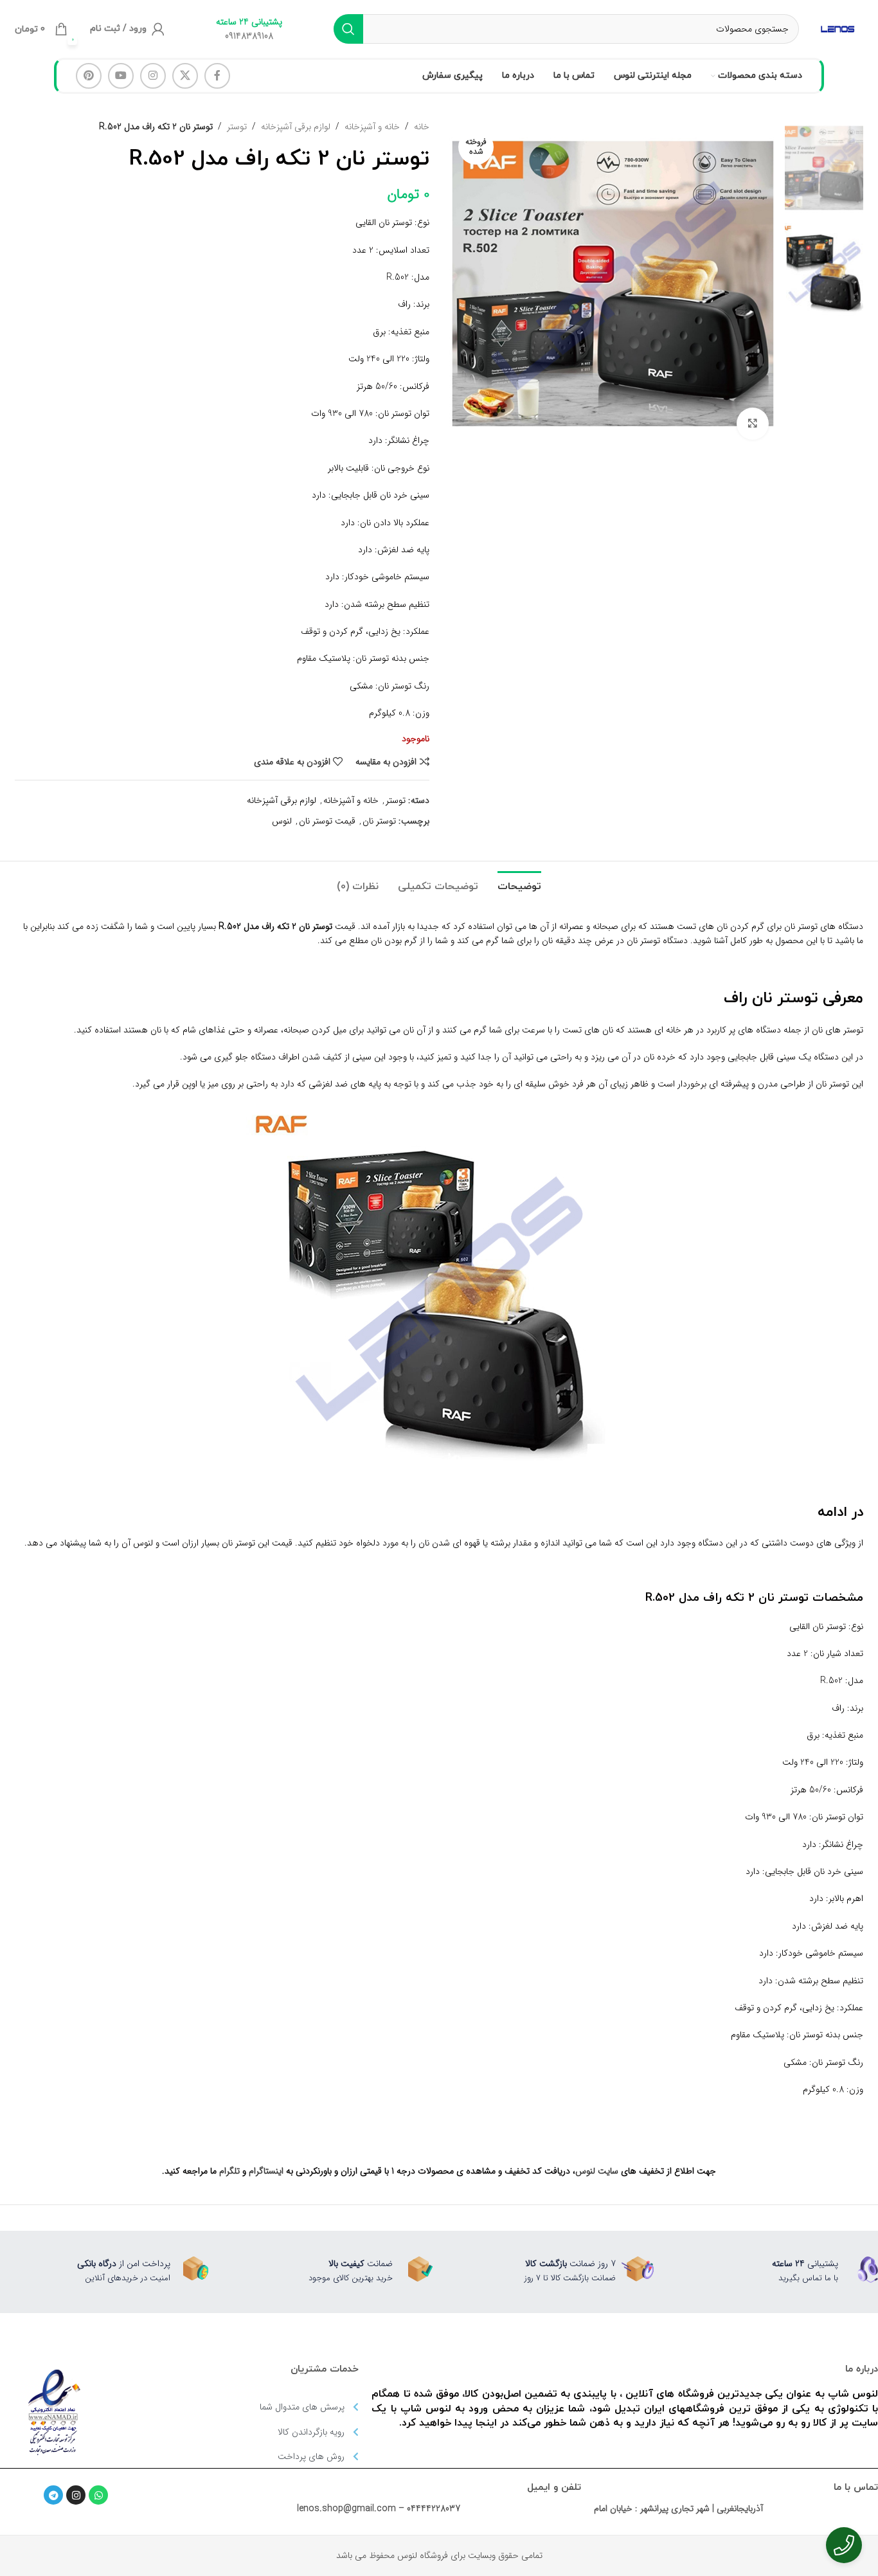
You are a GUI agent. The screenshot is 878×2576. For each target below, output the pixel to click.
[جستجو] (348, 29)
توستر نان (379, 821)
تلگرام (229, 2171)
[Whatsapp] (98, 2495)
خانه (422, 127)
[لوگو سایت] (838, 28)
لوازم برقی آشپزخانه (296, 127)
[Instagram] (76, 2495)
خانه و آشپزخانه (372, 127)
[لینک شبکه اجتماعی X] (185, 76)
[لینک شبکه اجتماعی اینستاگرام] (153, 76)
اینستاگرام (266, 2171)
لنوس (282, 821)
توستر (237, 127)
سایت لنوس (597, 2171)
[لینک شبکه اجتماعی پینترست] (89, 76)
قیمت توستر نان (327, 821)
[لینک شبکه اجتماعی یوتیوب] (121, 76)
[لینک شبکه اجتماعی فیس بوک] (217, 76)
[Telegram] (53, 2495)
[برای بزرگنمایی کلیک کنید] (753, 424)
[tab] (519, 880)
